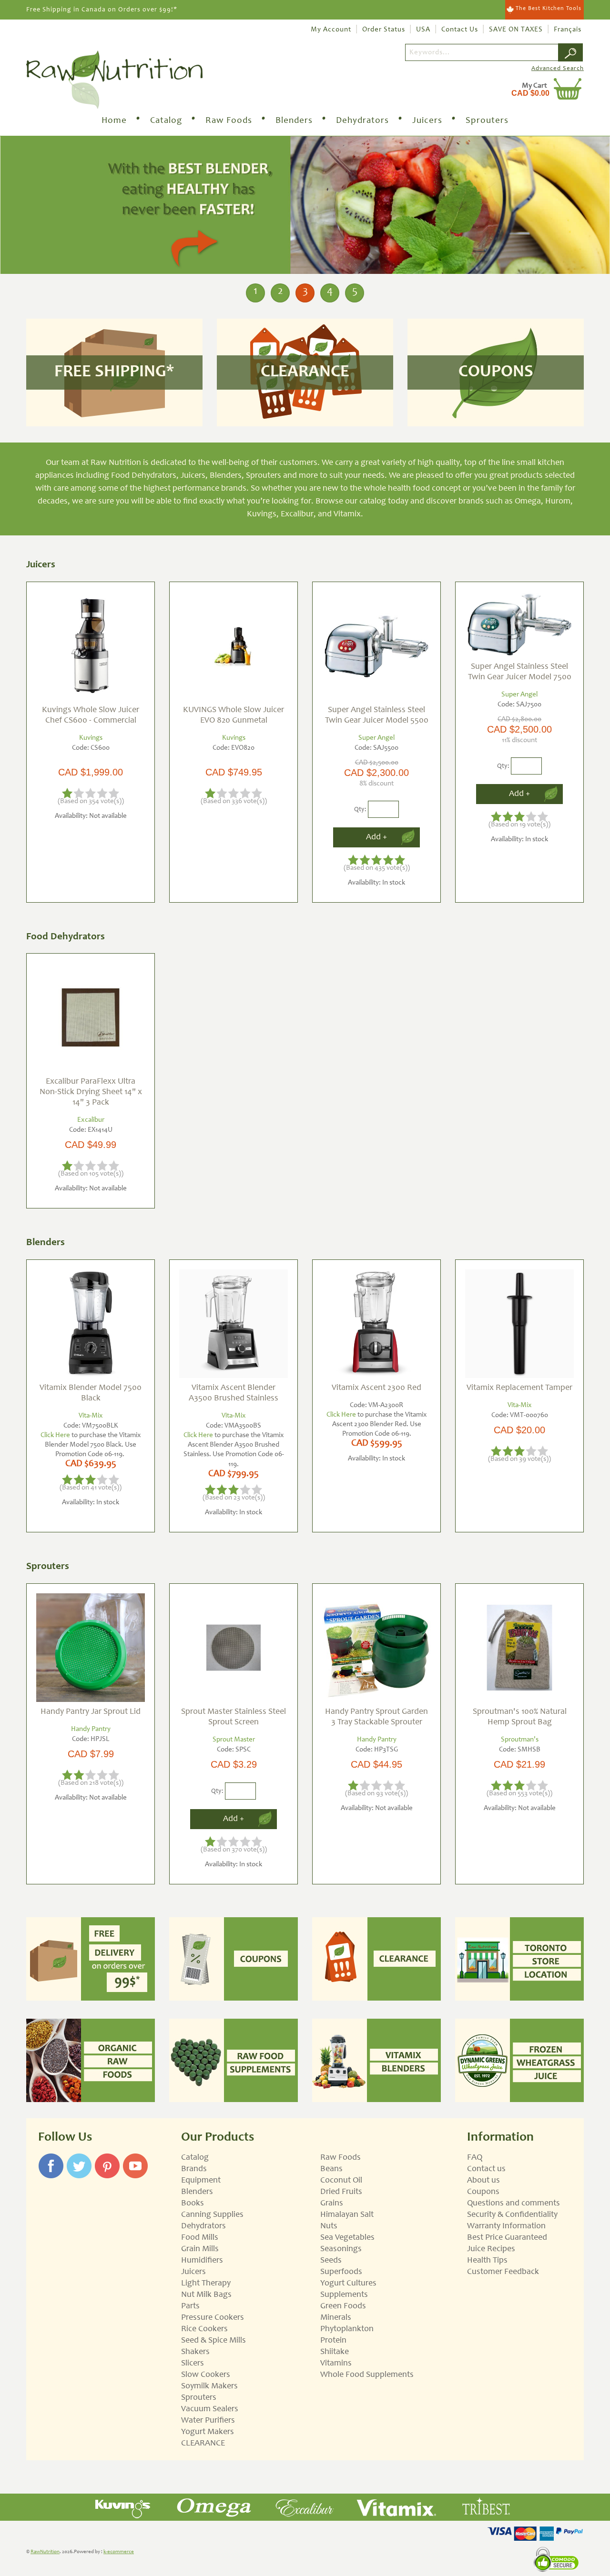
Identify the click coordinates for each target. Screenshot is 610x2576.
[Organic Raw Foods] (91, 2060)
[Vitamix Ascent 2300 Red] (376, 1324)
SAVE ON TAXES (516, 30)
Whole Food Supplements (367, 2375)
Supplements (344, 2295)
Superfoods (341, 2272)
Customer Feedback (503, 2272)
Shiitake (335, 2352)
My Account (331, 30)
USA (423, 30)
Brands (194, 2169)
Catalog (166, 121)
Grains (332, 2204)
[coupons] (234, 1959)
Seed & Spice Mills (213, 2341)
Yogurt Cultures (348, 2284)
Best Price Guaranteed (507, 2238)
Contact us (486, 2169)
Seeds (331, 2261)
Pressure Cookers (213, 2318)
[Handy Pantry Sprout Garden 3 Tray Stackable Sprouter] (376, 1648)
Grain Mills (200, 2249)
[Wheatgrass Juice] (519, 2060)
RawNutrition (45, 2552)
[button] (534, 89)
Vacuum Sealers (210, 2409)
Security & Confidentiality (512, 2215)
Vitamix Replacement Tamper (519, 1388)
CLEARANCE (203, 2444)
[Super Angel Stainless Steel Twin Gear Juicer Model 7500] (519, 624)
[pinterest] (107, 2158)
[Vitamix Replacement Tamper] (519, 1324)
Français (568, 30)
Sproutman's (520, 1740)
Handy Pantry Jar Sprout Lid (91, 1712)
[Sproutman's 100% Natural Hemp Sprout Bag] (519, 1648)
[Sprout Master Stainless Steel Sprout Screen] (234, 1648)
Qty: (360, 809)
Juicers (427, 121)
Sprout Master (234, 1740)
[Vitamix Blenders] (376, 2060)
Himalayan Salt (347, 2215)
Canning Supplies (212, 2215)
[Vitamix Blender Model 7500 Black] (91, 1324)
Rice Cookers (204, 2329)
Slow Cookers (206, 2375)
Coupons (483, 2192)
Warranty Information (506, 2226)
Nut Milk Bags (206, 2295)
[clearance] (376, 1959)
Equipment (201, 2181)
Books (193, 2204)
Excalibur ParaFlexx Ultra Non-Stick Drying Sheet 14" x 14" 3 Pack (91, 1092)
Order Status (384, 30)
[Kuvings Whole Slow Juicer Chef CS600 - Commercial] (91, 646)
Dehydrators (362, 121)
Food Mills (200, 2238)
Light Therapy (206, 2284)
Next (600, 206)
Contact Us (460, 30)
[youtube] (135, 2158)
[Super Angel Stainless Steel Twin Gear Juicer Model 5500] (376, 646)
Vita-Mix (91, 1416)
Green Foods (343, 2306)
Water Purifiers (208, 2421)
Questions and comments (513, 2204)
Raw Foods (229, 121)
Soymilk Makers (209, 2386)
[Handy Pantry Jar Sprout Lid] (91, 1648)
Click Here (55, 1435)
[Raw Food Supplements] (234, 2060)
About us (483, 2181)
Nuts (329, 2226)
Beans (331, 2169)
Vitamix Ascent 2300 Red (376, 1388)
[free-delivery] (91, 1959)
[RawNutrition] (114, 80)
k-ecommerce (119, 2552)
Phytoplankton (347, 2329)
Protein (333, 2341)
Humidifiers (202, 2261)
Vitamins (336, 2364)
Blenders (294, 121)
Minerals (336, 2318)
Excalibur (91, 1120)
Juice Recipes (491, 2249)
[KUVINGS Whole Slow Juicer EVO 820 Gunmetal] (234, 646)
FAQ (475, 2158)
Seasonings (341, 2249)
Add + (376, 837)
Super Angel (376, 738)
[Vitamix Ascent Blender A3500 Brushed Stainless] (234, 1324)
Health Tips (487, 2261)
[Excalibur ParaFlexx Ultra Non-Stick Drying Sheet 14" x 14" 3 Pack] (91, 1017)
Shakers (195, 2352)
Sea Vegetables (347, 2238)
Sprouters (487, 121)
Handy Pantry (91, 1729)
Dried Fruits (341, 2192)
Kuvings (91, 738)
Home (114, 121)
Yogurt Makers (208, 2432)
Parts (190, 2306)
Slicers (193, 2364)
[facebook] (51, 2158)
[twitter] (79, 2158)
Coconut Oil (341, 2181)
